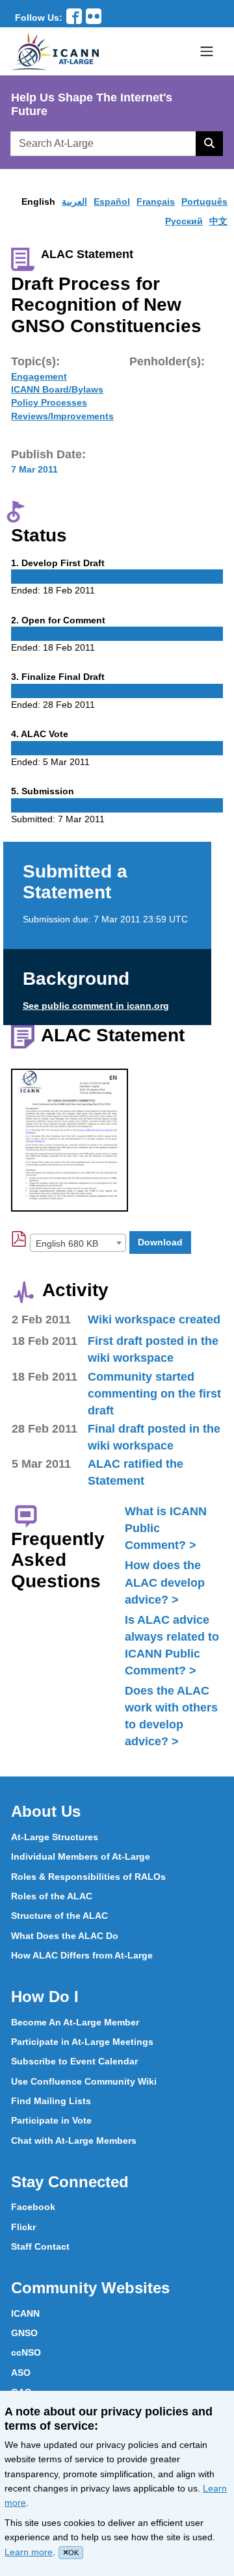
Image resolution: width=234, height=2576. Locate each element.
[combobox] (78, 1243)
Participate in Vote (51, 2120)
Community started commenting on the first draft (154, 1394)
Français (156, 202)
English (38, 202)
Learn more (29, 2552)
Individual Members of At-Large (81, 1856)
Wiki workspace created (154, 1320)
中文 (218, 221)
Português (204, 202)
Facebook (33, 2207)
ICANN (25, 2313)
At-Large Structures (55, 1837)
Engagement (39, 376)
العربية (74, 202)
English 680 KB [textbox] (67, 1243)
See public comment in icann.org (96, 1006)
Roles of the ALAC (52, 1896)
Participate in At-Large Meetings (82, 2042)
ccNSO (26, 2352)
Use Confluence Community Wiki (84, 2081)
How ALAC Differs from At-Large (82, 1955)
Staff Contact (40, 2246)
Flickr (23, 2227)
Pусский (184, 221)
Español (112, 202)
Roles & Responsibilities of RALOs (88, 1877)
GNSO (24, 2333)
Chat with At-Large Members (74, 2140)
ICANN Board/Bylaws (57, 389)
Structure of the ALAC (59, 1916)
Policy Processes (49, 402)
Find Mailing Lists (51, 2101)
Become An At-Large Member (75, 2022)
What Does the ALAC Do (65, 1936)
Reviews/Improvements (62, 416)
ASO (21, 2373)
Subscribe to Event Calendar (74, 2061)
